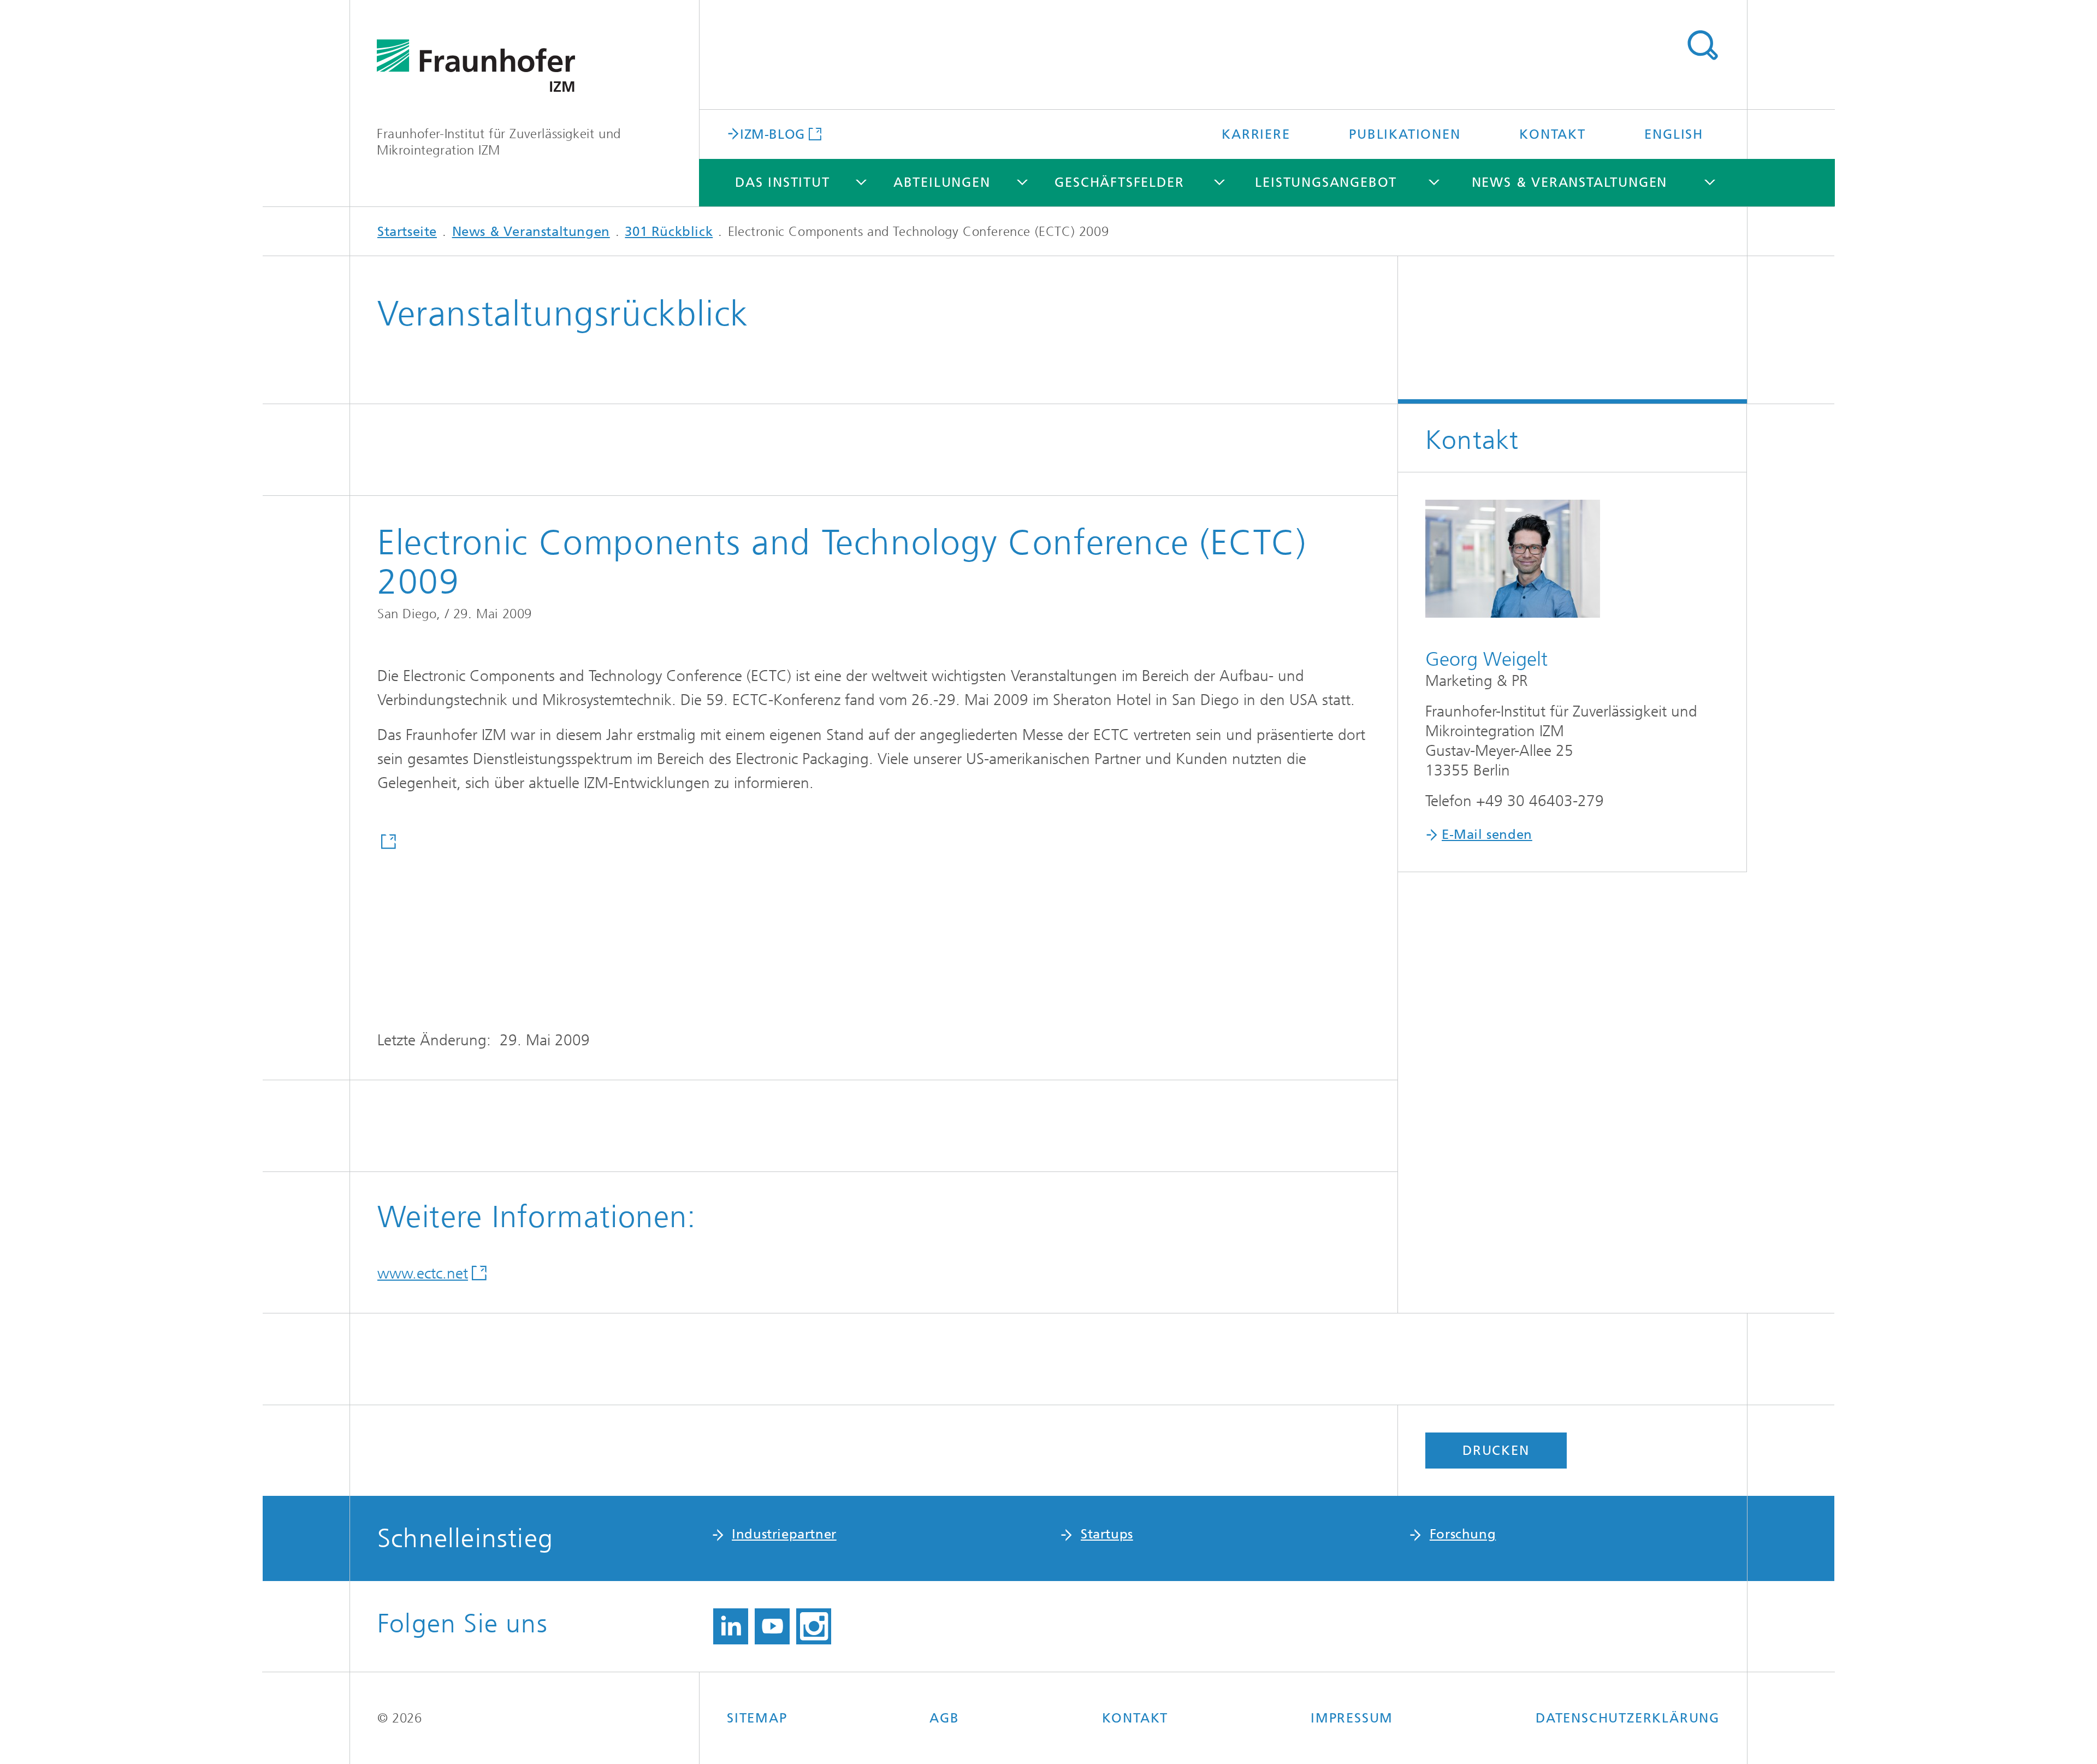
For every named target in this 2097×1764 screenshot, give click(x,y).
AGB (944, 1718)
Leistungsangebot (1326, 182)
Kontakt (1553, 134)
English (1674, 134)
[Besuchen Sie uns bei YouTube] (772, 1626)
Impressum (1352, 1718)
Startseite (407, 232)
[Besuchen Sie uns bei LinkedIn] (731, 1626)
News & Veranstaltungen (1570, 182)
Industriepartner (784, 1534)
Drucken (1496, 1451)
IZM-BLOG (772, 134)
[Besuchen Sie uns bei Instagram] (814, 1626)
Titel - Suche (1702, 45)
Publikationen (1405, 134)
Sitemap (757, 1718)
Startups (1107, 1534)
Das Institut (783, 182)
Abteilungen (942, 182)
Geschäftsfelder (1119, 182)
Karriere (1256, 134)
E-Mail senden (1487, 834)
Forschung (1463, 1534)
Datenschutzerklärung (1628, 1718)
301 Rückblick (669, 232)
